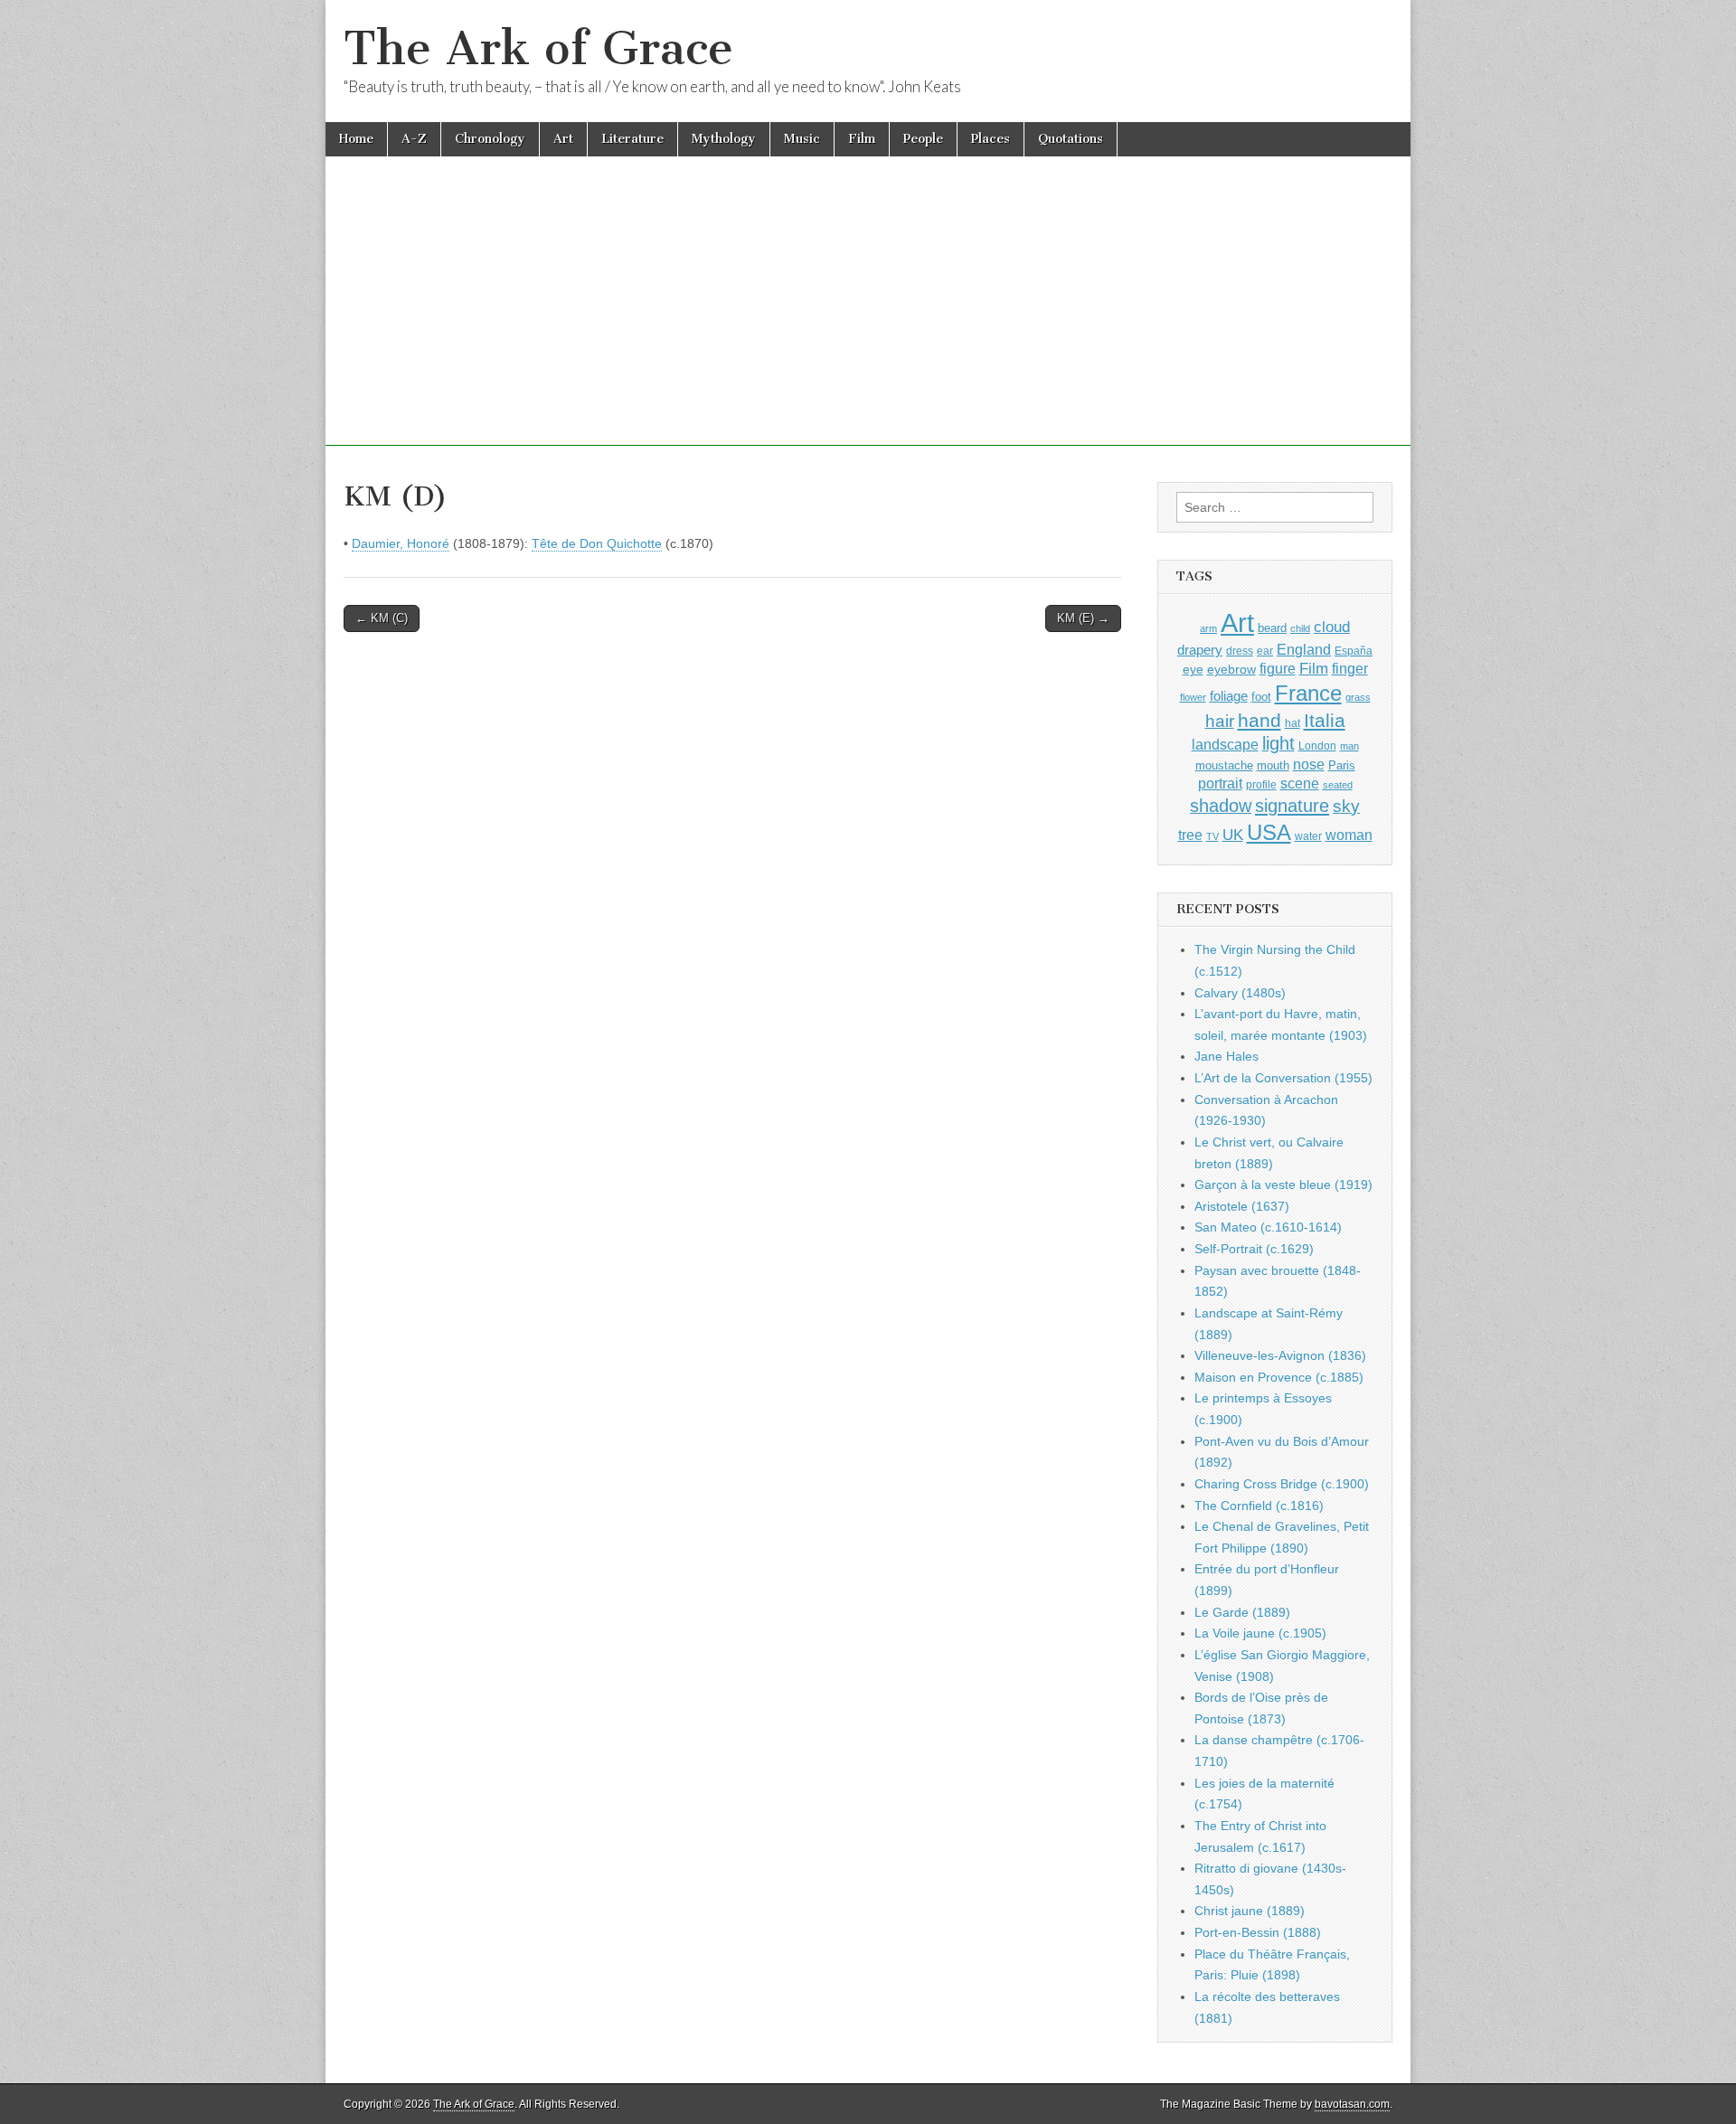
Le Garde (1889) (1242, 1612)
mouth (1273, 765)
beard (1272, 628)
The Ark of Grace (538, 48)
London (1317, 746)
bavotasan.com (1352, 2104)
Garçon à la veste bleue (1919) (1283, 1185)
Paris (1342, 766)
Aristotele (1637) (1242, 1206)
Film (862, 139)
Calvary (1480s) (1240, 993)
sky (1346, 806)
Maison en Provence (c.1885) (1279, 1377)
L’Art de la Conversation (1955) (1283, 1078)
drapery (1200, 650)
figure (1278, 669)
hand (1260, 720)
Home (356, 139)
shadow (1221, 806)
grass (1358, 697)
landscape (1225, 744)
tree (1190, 835)
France (1308, 693)
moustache (1224, 765)
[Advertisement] (868, 319)
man (1349, 746)
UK (1233, 835)
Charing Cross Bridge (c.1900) (1282, 1484)
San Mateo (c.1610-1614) (1268, 1227)
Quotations (1071, 139)
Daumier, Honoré (401, 543)
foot (1261, 697)
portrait (1220, 783)
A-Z (414, 139)
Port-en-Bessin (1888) (1258, 1932)
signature (1292, 806)
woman (1349, 835)
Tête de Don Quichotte (597, 543)
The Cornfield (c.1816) (1259, 1506)
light (1278, 743)
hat (1293, 723)
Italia (1325, 720)
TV (1212, 836)
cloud (1332, 627)
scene (1300, 784)
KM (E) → (1083, 618)
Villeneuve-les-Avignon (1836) (1280, 1355)
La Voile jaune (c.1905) (1260, 1633)
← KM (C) (382, 618)
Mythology (724, 139)
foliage (1229, 696)
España (1354, 651)
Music (802, 139)
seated (1338, 785)
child (1300, 628)
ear (1265, 651)
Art (563, 139)
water (1308, 836)
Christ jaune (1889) (1250, 1911)
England (1304, 649)
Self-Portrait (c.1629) (1254, 1249)
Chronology (490, 139)
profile (1261, 785)
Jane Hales (1227, 1056)
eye (1193, 669)
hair (1220, 721)
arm (1208, 628)
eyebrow (1231, 669)
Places (991, 139)
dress (1240, 651)
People (923, 139)
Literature (632, 139)
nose (1309, 765)
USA (1269, 832)
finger (1350, 668)
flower (1193, 697)
